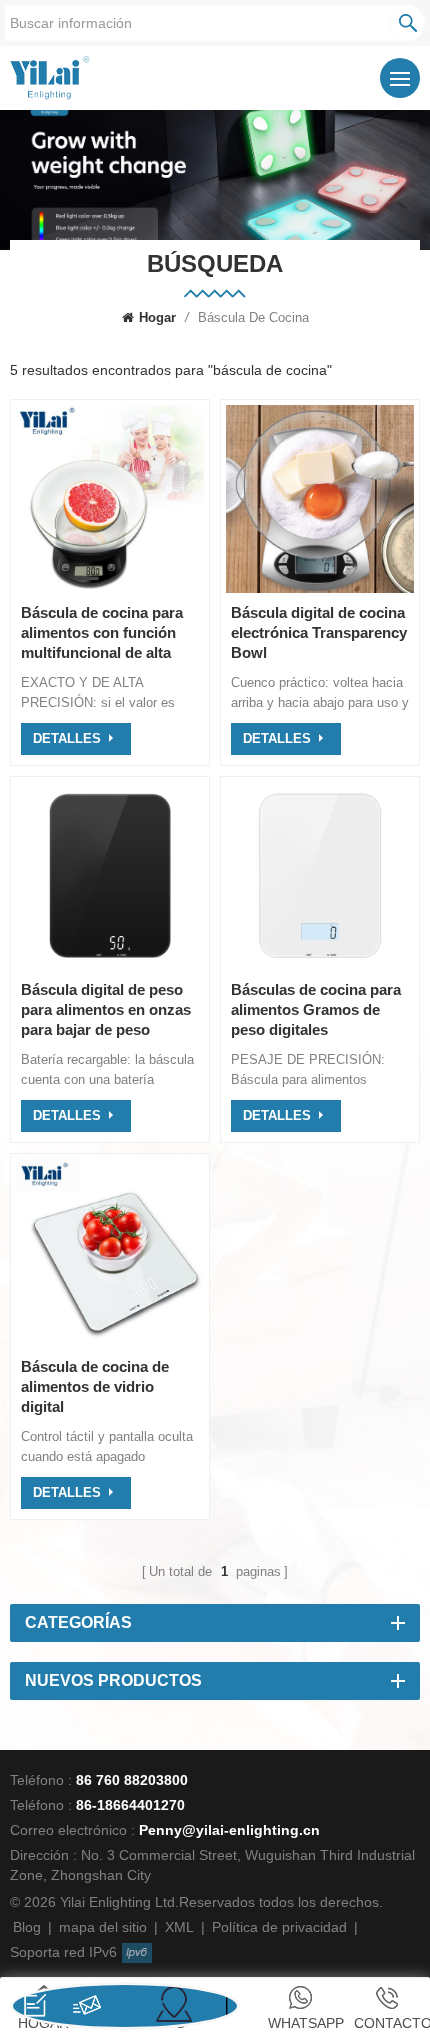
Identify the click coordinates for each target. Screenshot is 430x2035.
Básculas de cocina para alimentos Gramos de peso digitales (316, 1009)
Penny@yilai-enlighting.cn (229, 1830)
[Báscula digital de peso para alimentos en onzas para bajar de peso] (110, 964)
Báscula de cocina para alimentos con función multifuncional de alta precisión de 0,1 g (102, 633)
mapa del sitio (103, 1927)
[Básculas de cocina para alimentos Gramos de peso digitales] (320, 964)
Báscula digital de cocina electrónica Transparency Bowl (319, 632)
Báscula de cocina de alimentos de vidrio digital (95, 1386)
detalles (67, 738)
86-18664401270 (130, 1805)
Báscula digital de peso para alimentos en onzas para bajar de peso (106, 1009)
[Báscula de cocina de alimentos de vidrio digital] (110, 1341)
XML (179, 1927)
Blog (27, 1927)
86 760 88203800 (132, 1780)
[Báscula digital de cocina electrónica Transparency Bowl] (320, 587)
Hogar (157, 317)
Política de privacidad (279, 1927)
